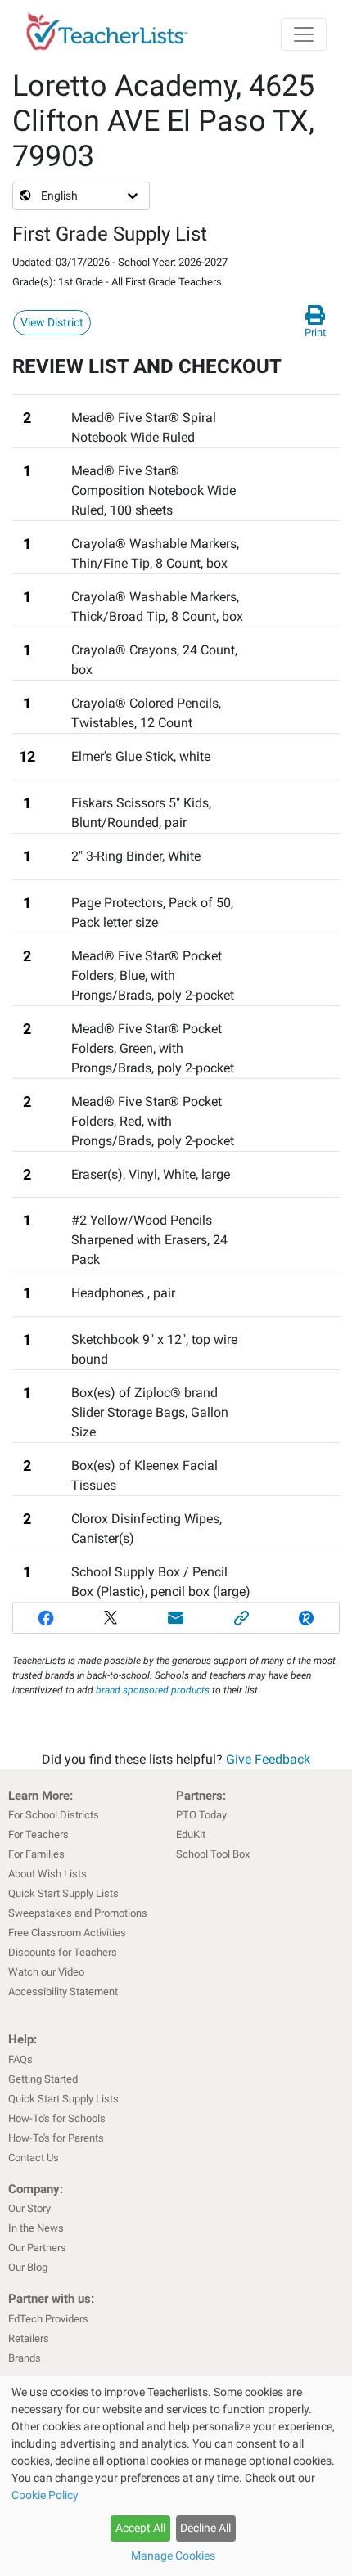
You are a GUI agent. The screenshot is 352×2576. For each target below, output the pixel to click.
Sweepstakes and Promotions (78, 1913)
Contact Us (34, 2158)
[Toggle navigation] (304, 34)
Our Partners (37, 2248)
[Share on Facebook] (46, 1618)
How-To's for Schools (57, 2118)
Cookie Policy (45, 2495)
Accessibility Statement (63, 1992)
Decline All (205, 2528)
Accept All (140, 2528)
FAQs (20, 2059)
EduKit (191, 1834)
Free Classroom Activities (67, 1933)
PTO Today (201, 1815)
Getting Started (43, 2079)
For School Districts (54, 1815)
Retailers (29, 2338)
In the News (36, 2228)
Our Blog (28, 2267)
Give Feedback (268, 1759)
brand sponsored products (153, 1690)
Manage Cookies (173, 2556)
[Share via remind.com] (306, 1618)
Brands (25, 2358)
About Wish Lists (47, 1874)
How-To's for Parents (56, 2138)
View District (52, 322)
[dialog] (176, 2476)
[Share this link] (241, 1618)
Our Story (29, 2208)
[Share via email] (176, 1618)
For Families (36, 1854)
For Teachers (38, 1834)
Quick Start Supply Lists (63, 1893)
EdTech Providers (48, 2319)
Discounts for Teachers (63, 1952)
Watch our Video (46, 1972)
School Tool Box (213, 1854)
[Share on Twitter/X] (111, 1618)
